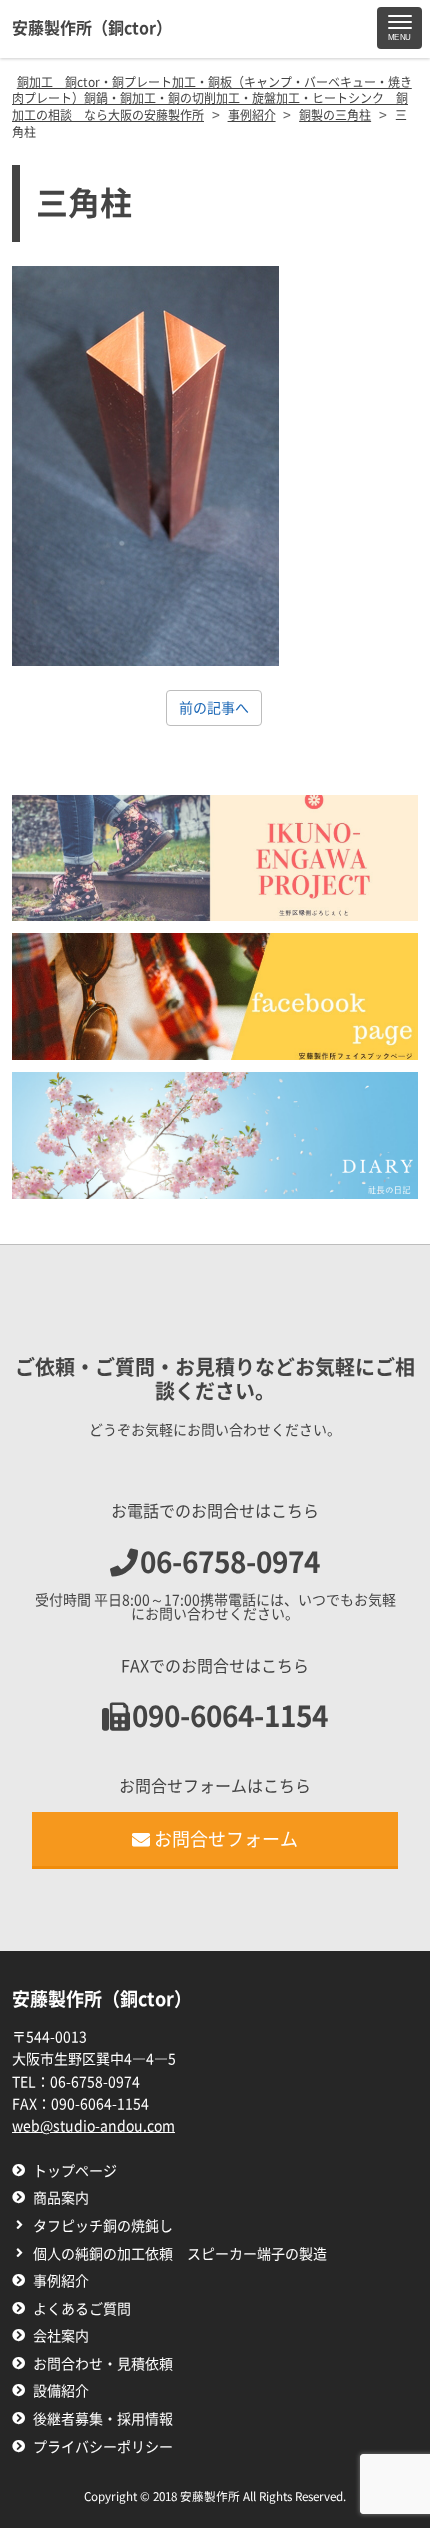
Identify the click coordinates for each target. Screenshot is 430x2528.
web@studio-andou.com (93, 2126)
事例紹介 (61, 2281)
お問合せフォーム (226, 1839)
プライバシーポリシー (103, 2447)
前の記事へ (214, 708)
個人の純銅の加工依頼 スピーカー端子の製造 (180, 2254)
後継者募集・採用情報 (103, 2419)
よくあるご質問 (82, 2309)
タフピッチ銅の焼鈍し (103, 2226)
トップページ (75, 2171)
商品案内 (61, 2198)
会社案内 (61, 2336)
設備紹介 (61, 2391)
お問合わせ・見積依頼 (103, 2364)
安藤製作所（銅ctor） (92, 28)
